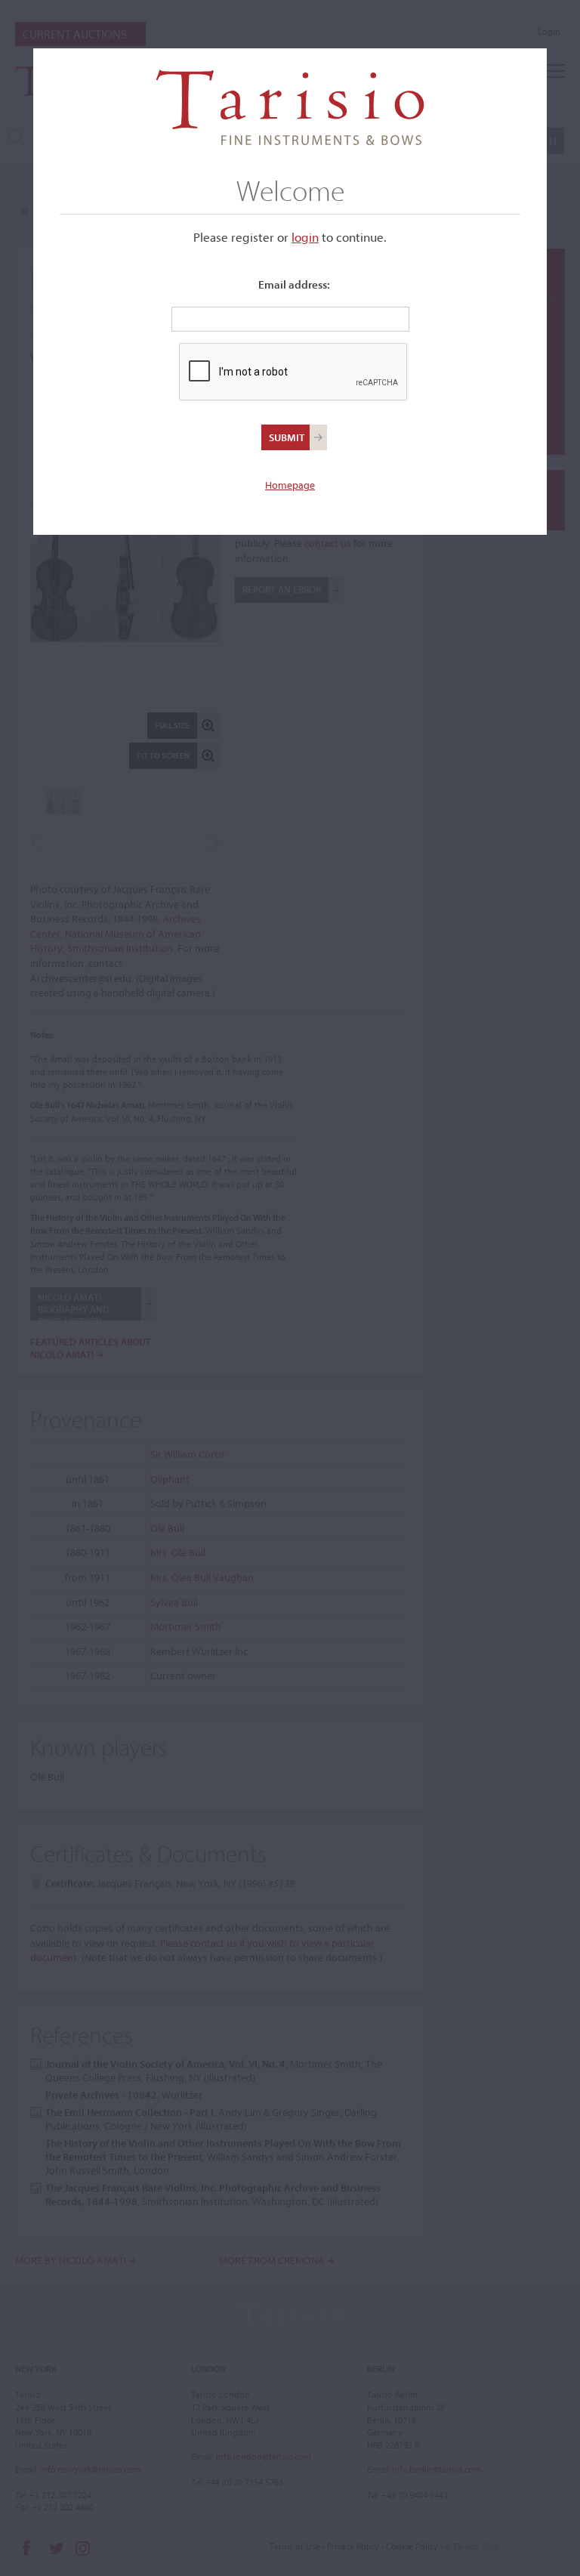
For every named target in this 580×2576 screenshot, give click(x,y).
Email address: (294, 284)
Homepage (290, 485)
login (305, 237)
